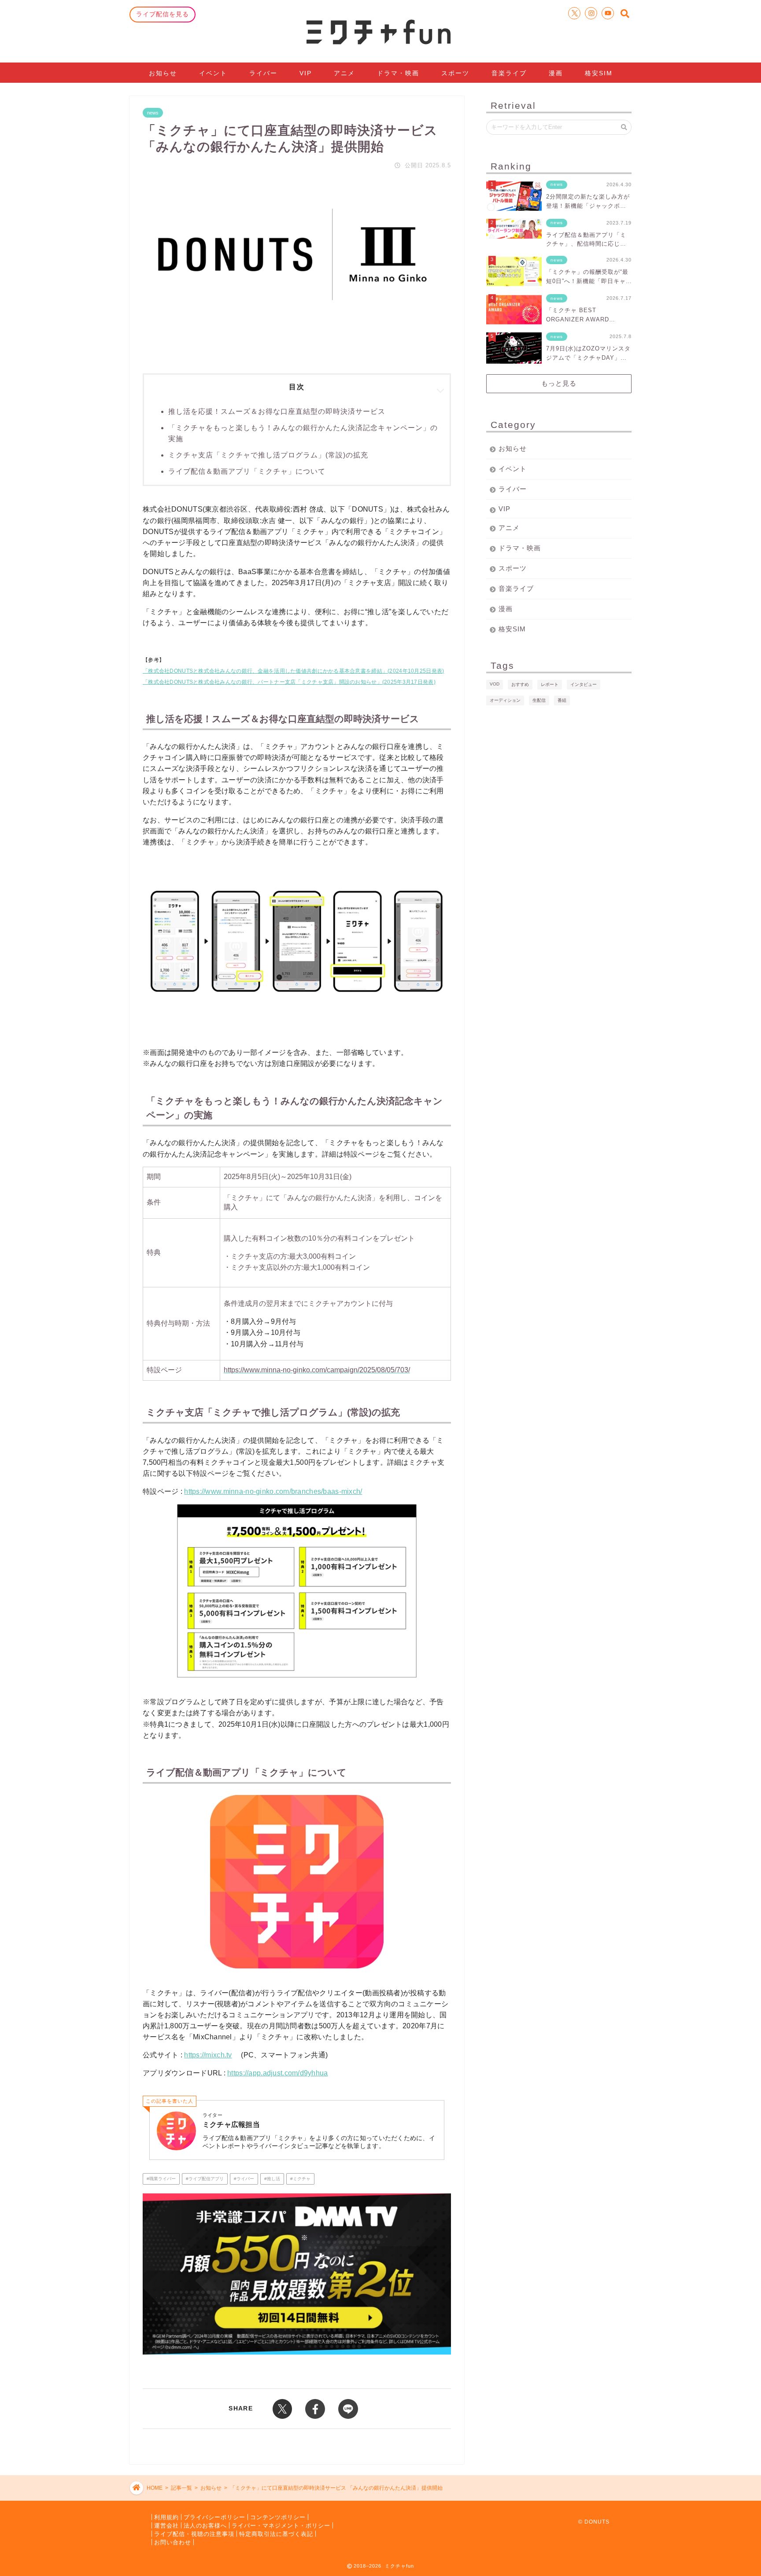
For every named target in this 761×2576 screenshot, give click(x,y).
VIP (306, 73)
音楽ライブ (509, 73)
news (153, 113)
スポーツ (455, 73)
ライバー (263, 73)
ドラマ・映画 (398, 73)
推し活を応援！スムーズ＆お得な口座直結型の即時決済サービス (277, 411)
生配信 (539, 700)
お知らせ (163, 73)
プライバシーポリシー (214, 2517)
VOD (495, 684)
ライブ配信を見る (163, 14)
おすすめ (520, 684)
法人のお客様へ (205, 2525)
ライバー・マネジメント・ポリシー (281, 2525)
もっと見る (559, 383)
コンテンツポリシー (278, 2517)
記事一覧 (181, 2488)
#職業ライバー (161, 2179)
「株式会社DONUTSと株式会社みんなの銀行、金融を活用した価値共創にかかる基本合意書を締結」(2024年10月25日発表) (293, 671)
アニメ (344, 73)
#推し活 (272, 2179)
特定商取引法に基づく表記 (276, 2534)
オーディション (505, 700)
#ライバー (244, 2179)
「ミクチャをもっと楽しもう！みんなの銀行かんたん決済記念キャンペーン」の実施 (303, 433)
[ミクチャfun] (380, 31)
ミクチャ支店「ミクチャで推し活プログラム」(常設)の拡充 (268, 455)
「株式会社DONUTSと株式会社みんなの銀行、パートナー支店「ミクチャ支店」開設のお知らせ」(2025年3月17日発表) (289, 682)
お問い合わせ (173, 2542)
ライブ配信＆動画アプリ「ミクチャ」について (247, 471)
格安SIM (599, 73)
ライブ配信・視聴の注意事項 (194, 2534)
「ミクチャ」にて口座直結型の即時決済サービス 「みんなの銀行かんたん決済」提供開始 (336, 2488)
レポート (550, 684)
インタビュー (584, 684)
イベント (213, 73)
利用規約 (166, 2517)
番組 (562, 700)
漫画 (556, 73)
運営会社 (166, 2525)
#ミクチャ (300, 2179)
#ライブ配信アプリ (205, 2179)
